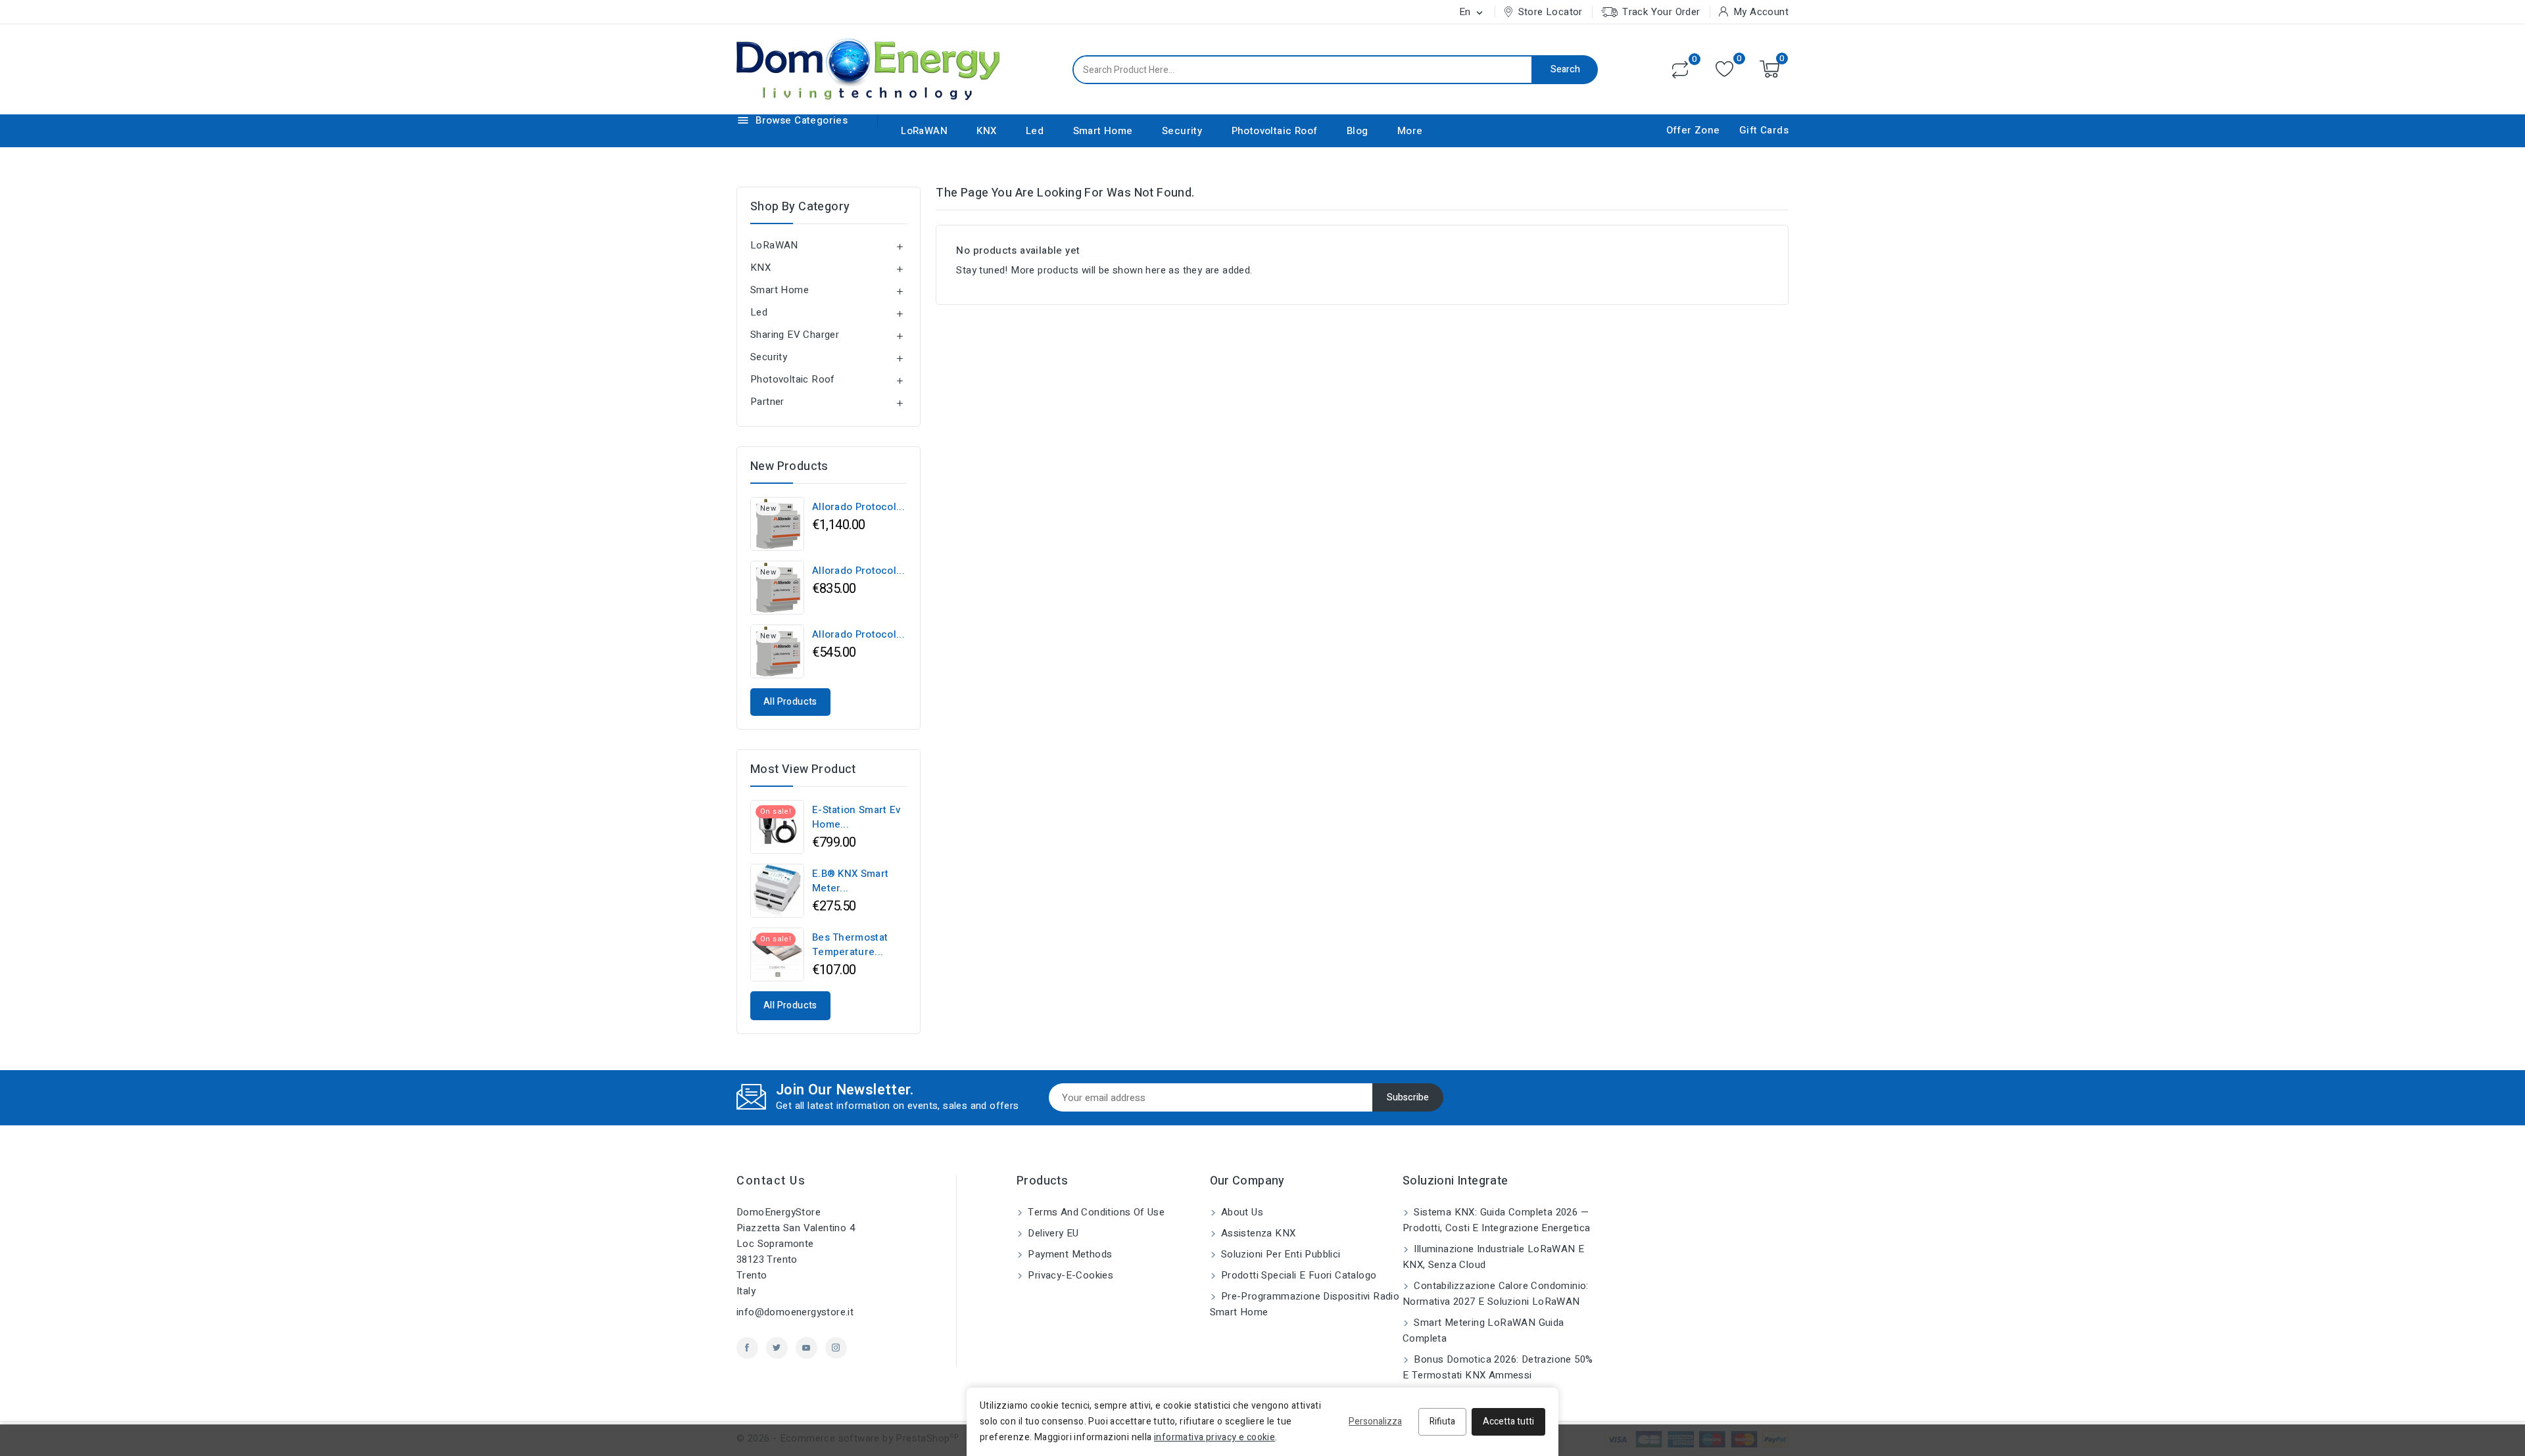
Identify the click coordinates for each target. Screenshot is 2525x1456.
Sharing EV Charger (795, 335)
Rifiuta (1442, 1421)
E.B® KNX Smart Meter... (850, 881)
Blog (1358, 131)
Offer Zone (1693, 130)
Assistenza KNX (1257, 1233)
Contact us (771, 1181)
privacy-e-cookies (1069, 1275)
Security (1182, 131)
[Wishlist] (1724, 69)
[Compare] (1680, 70)
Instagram (836, 1348)
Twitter (777, 1348)
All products (790, 702)
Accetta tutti (1508, 1421)
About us (1241, 1212)
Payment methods (1069, 1254)
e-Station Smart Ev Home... (856, 817)
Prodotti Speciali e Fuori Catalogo (1298, 1275)
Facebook (747, 1348)
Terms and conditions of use (1095, 1212)
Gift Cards (1764, 130)
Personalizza (1375, 1421)
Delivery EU (1052, 1233)
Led (1035, 131)
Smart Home (1103, 131)
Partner (767, 402)
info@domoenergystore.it (795, 1312)
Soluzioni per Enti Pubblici (1280, 1254)
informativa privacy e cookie (1214, 1437)
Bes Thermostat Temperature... (850, 945)
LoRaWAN (924, 131)
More (1410, 131)
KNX (986, 131)
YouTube (806, 1348)
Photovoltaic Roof (1275, 131)
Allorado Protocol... (858, 507)
